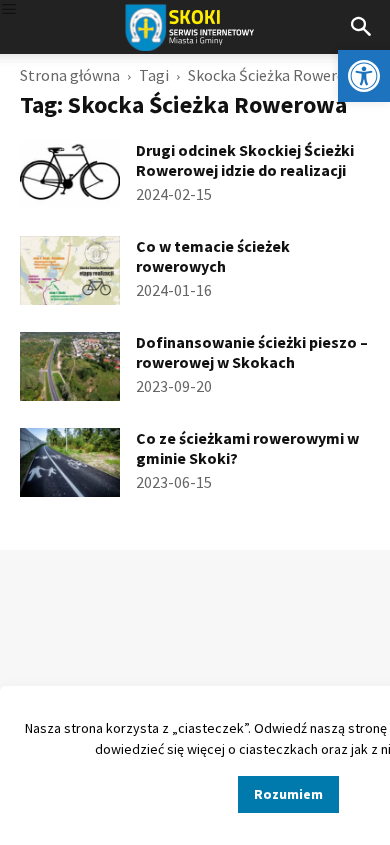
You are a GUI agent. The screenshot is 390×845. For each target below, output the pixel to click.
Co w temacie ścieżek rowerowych (213, 256)
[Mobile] (9, 10)
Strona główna (70, 75)
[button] (364, 76)
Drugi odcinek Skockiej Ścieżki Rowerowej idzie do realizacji (245, 160)
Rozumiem (288, 794)
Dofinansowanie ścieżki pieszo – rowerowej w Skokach (252, 352)
